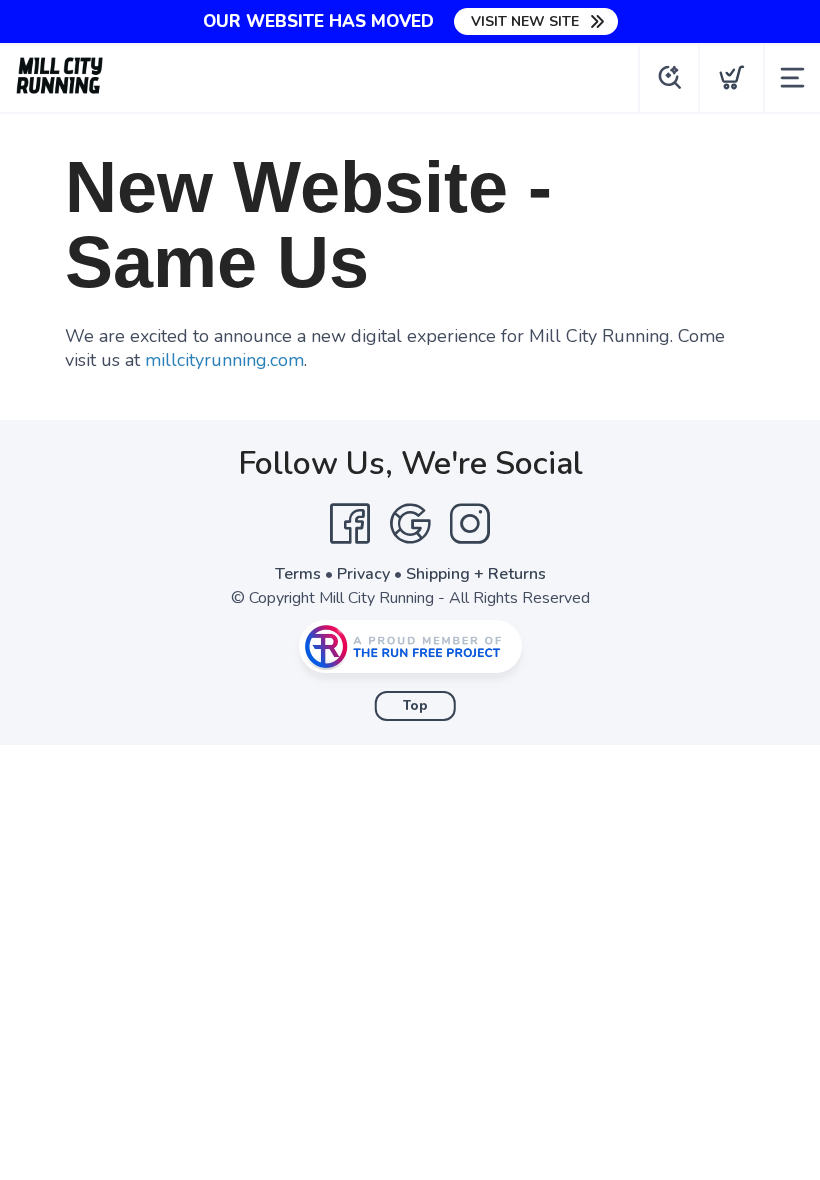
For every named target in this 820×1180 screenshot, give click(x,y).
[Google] (410, 524)
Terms (298, 574)
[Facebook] (350, 524)
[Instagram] (470, 524)
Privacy (363, 574)
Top (415, 706)
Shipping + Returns (476, 574)
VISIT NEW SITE (525, 21)
